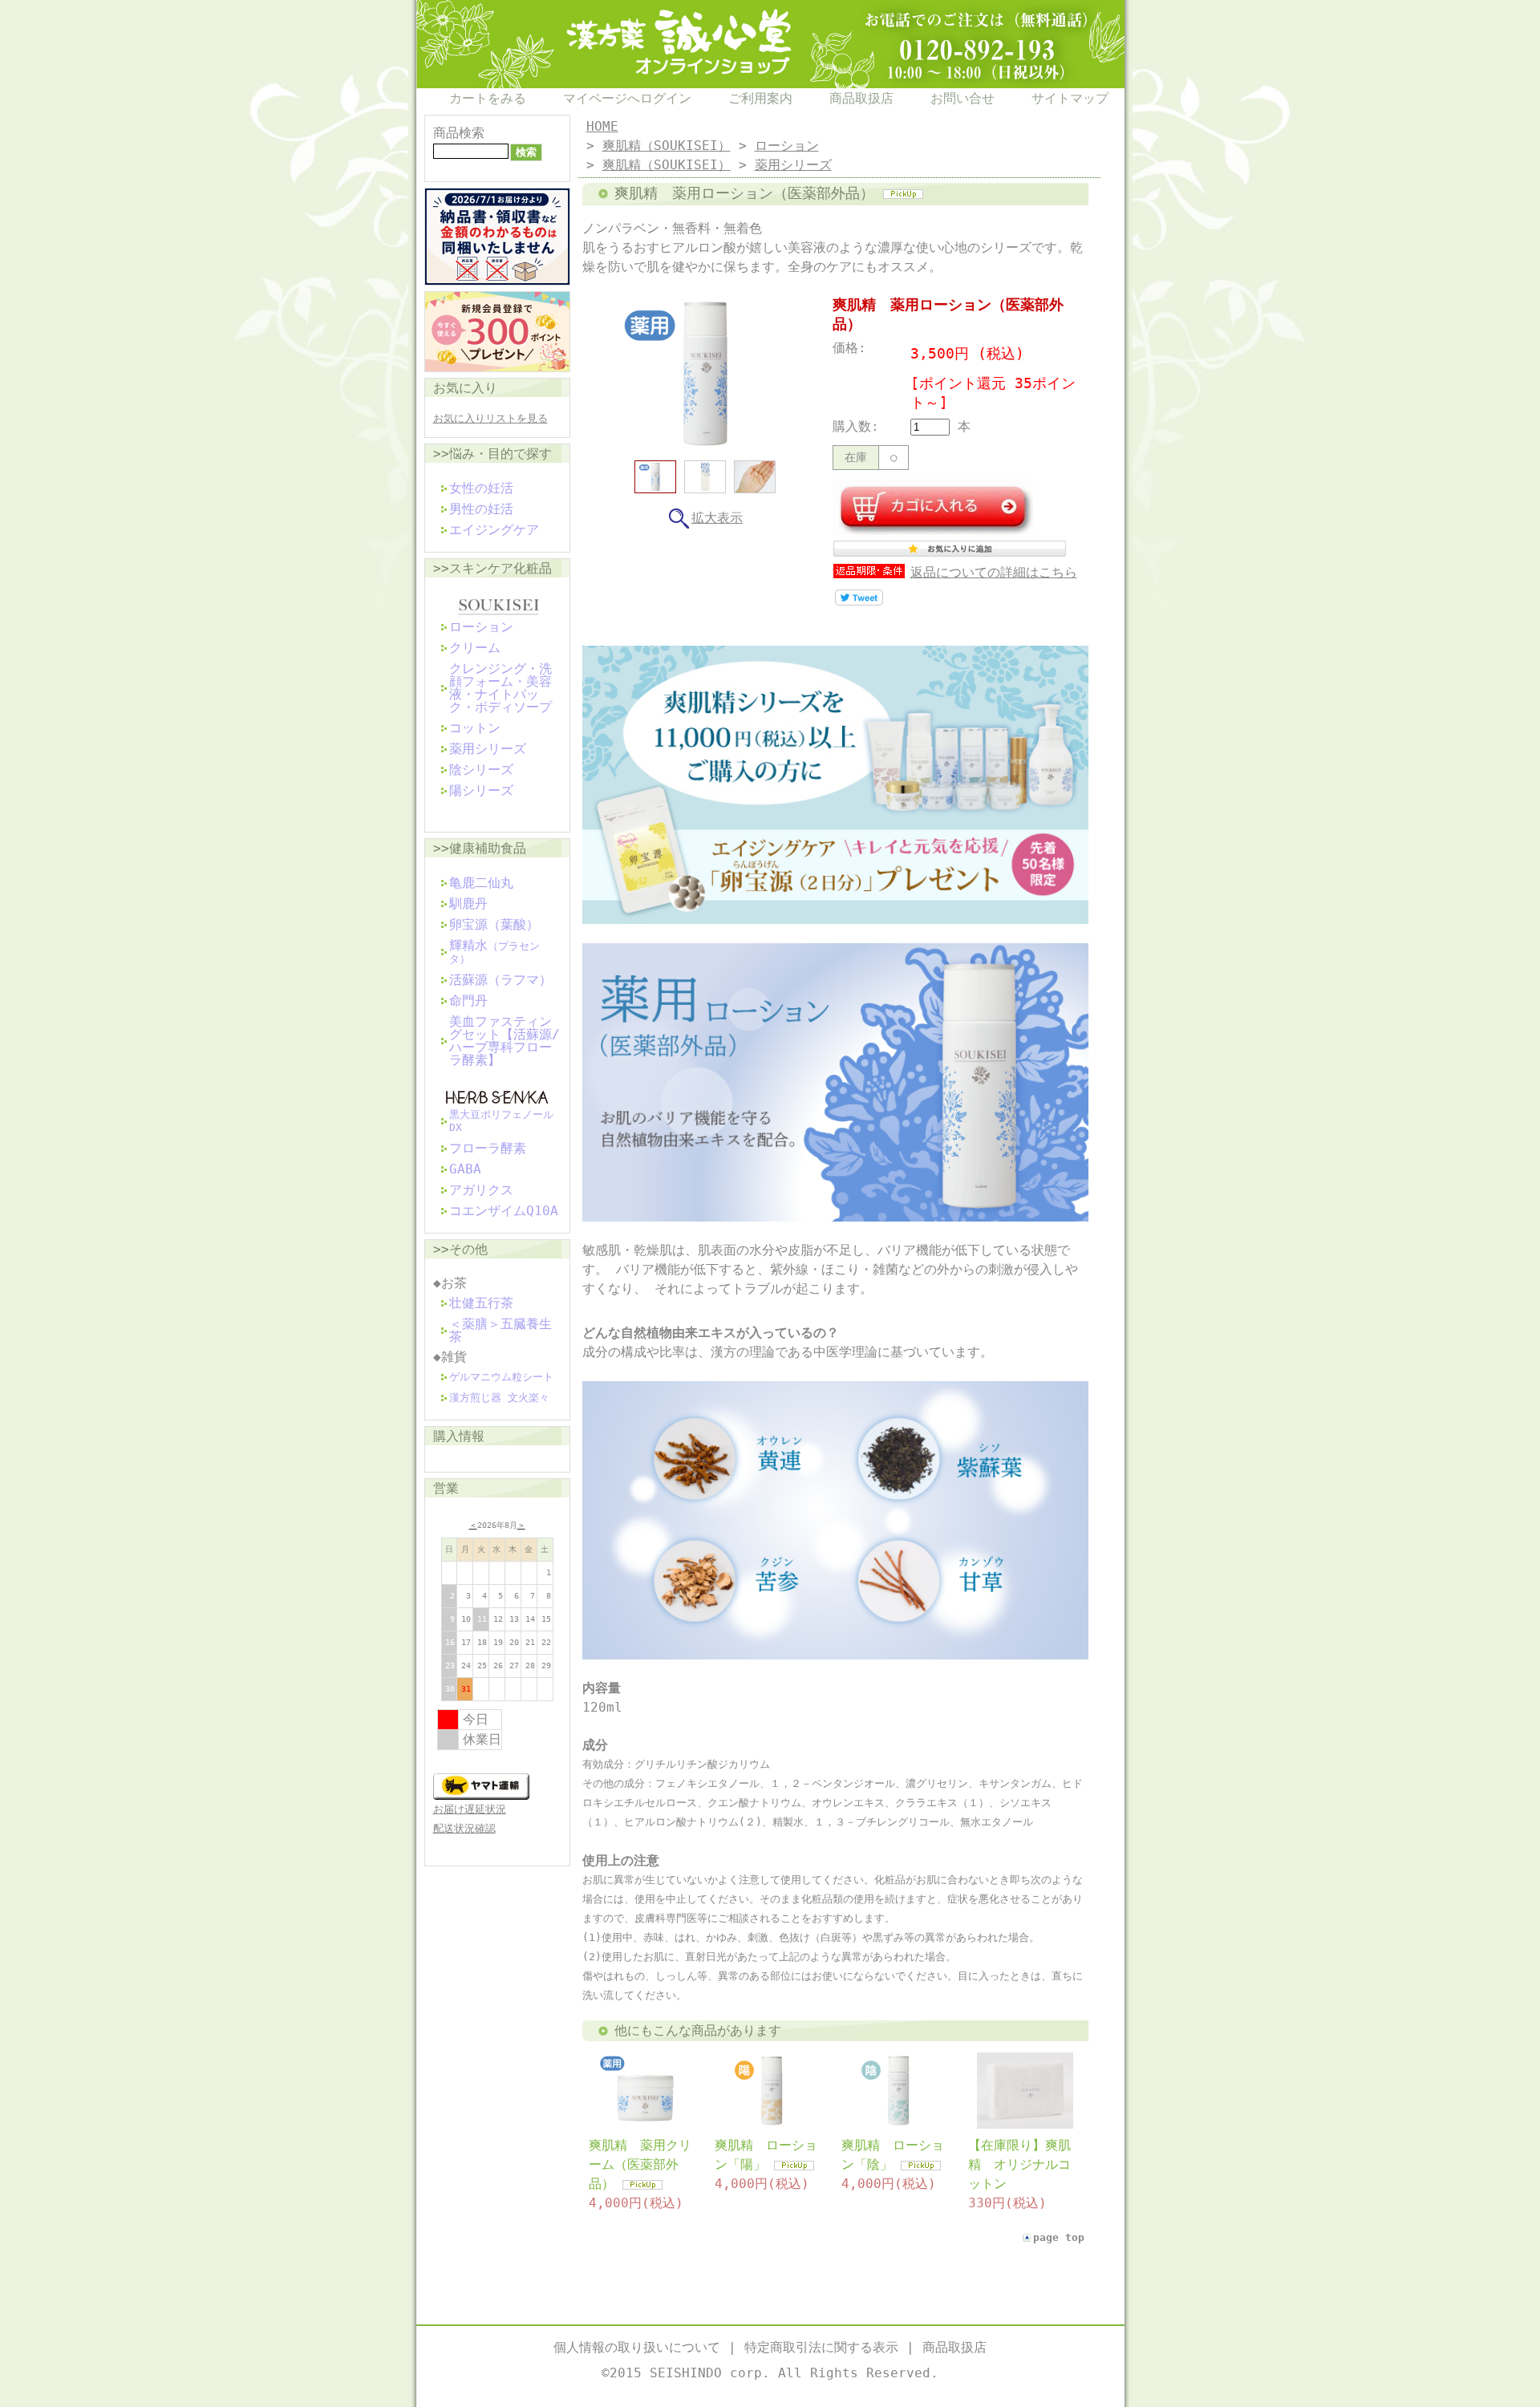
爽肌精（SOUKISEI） (667, 146)
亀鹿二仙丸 (481, 883)
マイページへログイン (627, 98)
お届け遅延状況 (470, 1809)
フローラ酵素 (488, 1148)
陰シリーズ (481, 770)
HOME (602, 126)
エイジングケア (494, 530)
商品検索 (459, 133)
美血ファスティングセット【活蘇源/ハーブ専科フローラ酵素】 (505, 1041)
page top (1059, 2237)
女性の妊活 (481, 488)
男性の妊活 (481, 509)
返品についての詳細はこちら (994, 572)
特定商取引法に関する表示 (821, 2347)
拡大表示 (717, 518)
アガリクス (481, 1190)
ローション (481, 627)
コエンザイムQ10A (504, 1211)
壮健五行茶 (481, 1303)
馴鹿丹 (468, 904)
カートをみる (488, 98)
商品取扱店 (861, 98)
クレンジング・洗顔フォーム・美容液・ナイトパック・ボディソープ (500, 688)
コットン (475, 728)
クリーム (475, 648)
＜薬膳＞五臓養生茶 (500, 1330)
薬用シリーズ (488, 749)
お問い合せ (962, 98)
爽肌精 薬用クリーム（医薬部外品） (640, 2164)
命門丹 (468, 1001)
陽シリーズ (481, 790)
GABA (465, 1169)
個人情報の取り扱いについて (637, 2347)
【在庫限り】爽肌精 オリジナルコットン (1019, 2164)
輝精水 (494, 951)
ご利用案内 (760, 98)
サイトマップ (1070, 98)
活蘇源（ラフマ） (500, 980)
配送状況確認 (464, 1828)
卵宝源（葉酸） (494, 924)
